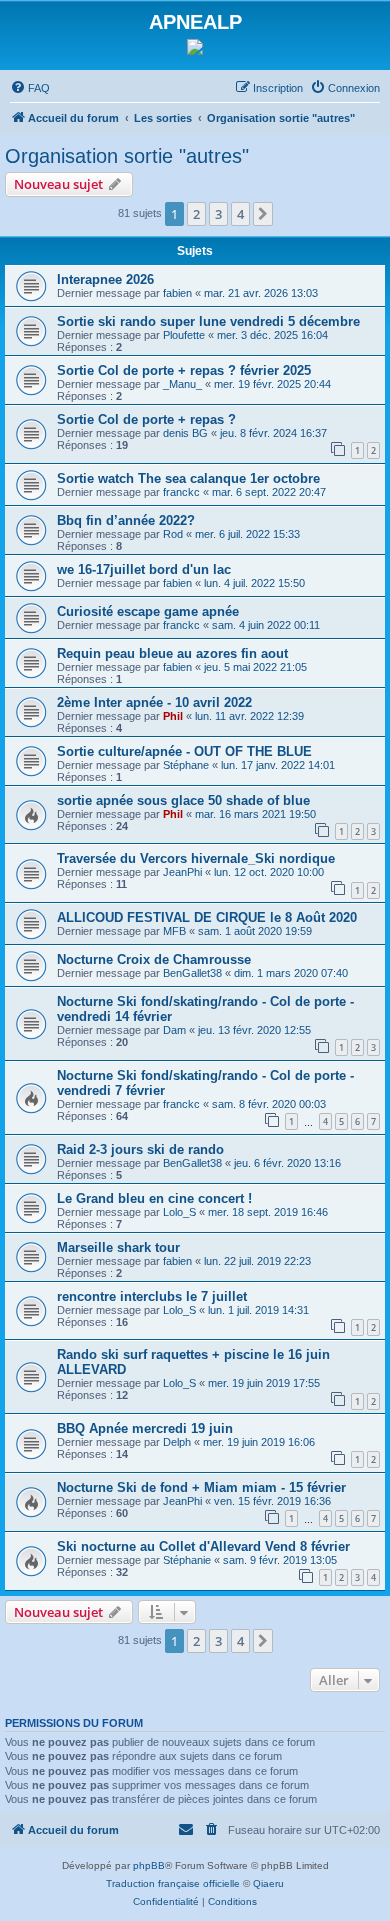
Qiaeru (268, 1883)
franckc (181, 492)
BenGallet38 (192, 973)
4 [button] (240, 214)
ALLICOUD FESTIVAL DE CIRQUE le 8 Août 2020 (207, 917)
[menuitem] (30, 88)
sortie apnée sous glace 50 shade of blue (183, 800)
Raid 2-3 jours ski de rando (140, 1149)
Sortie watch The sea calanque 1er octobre (188, 478)
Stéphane (186, 765)
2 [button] (196, 214)
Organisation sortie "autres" (127, 156)
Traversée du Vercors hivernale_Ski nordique (196, 858)
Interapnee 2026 (105, 279)
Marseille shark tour (118, 1247)
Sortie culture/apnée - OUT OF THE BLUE (184, 751)
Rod (173, 534)
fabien (177, 293)
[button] (263, 214)
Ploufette (184, 335)
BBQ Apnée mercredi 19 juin (145, 1428)
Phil (173, 716)
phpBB (149, 1865)
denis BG (185, 433)
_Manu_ (182, 384)
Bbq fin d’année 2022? (126, 520)
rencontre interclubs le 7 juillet (152, 1296)
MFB (174, 931)
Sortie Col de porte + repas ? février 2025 (184, 370)
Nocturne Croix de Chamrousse (154, 959)
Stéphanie (187, 1560)
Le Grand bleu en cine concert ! (154, 1198)
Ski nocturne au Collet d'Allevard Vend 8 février (203, 1546)
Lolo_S (179, 1212)
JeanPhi (182, 872)
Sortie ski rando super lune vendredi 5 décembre (208, 321)
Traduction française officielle (173, 1883)
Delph (177, 1442)
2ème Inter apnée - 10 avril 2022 (154, 702)
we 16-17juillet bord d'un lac (144, 569)
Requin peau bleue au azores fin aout (172, 653)
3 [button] (218, 214)
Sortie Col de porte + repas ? (146, 419)
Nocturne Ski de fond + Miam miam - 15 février (201, 1487)
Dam (174, 1030)
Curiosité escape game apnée (148, 611)
